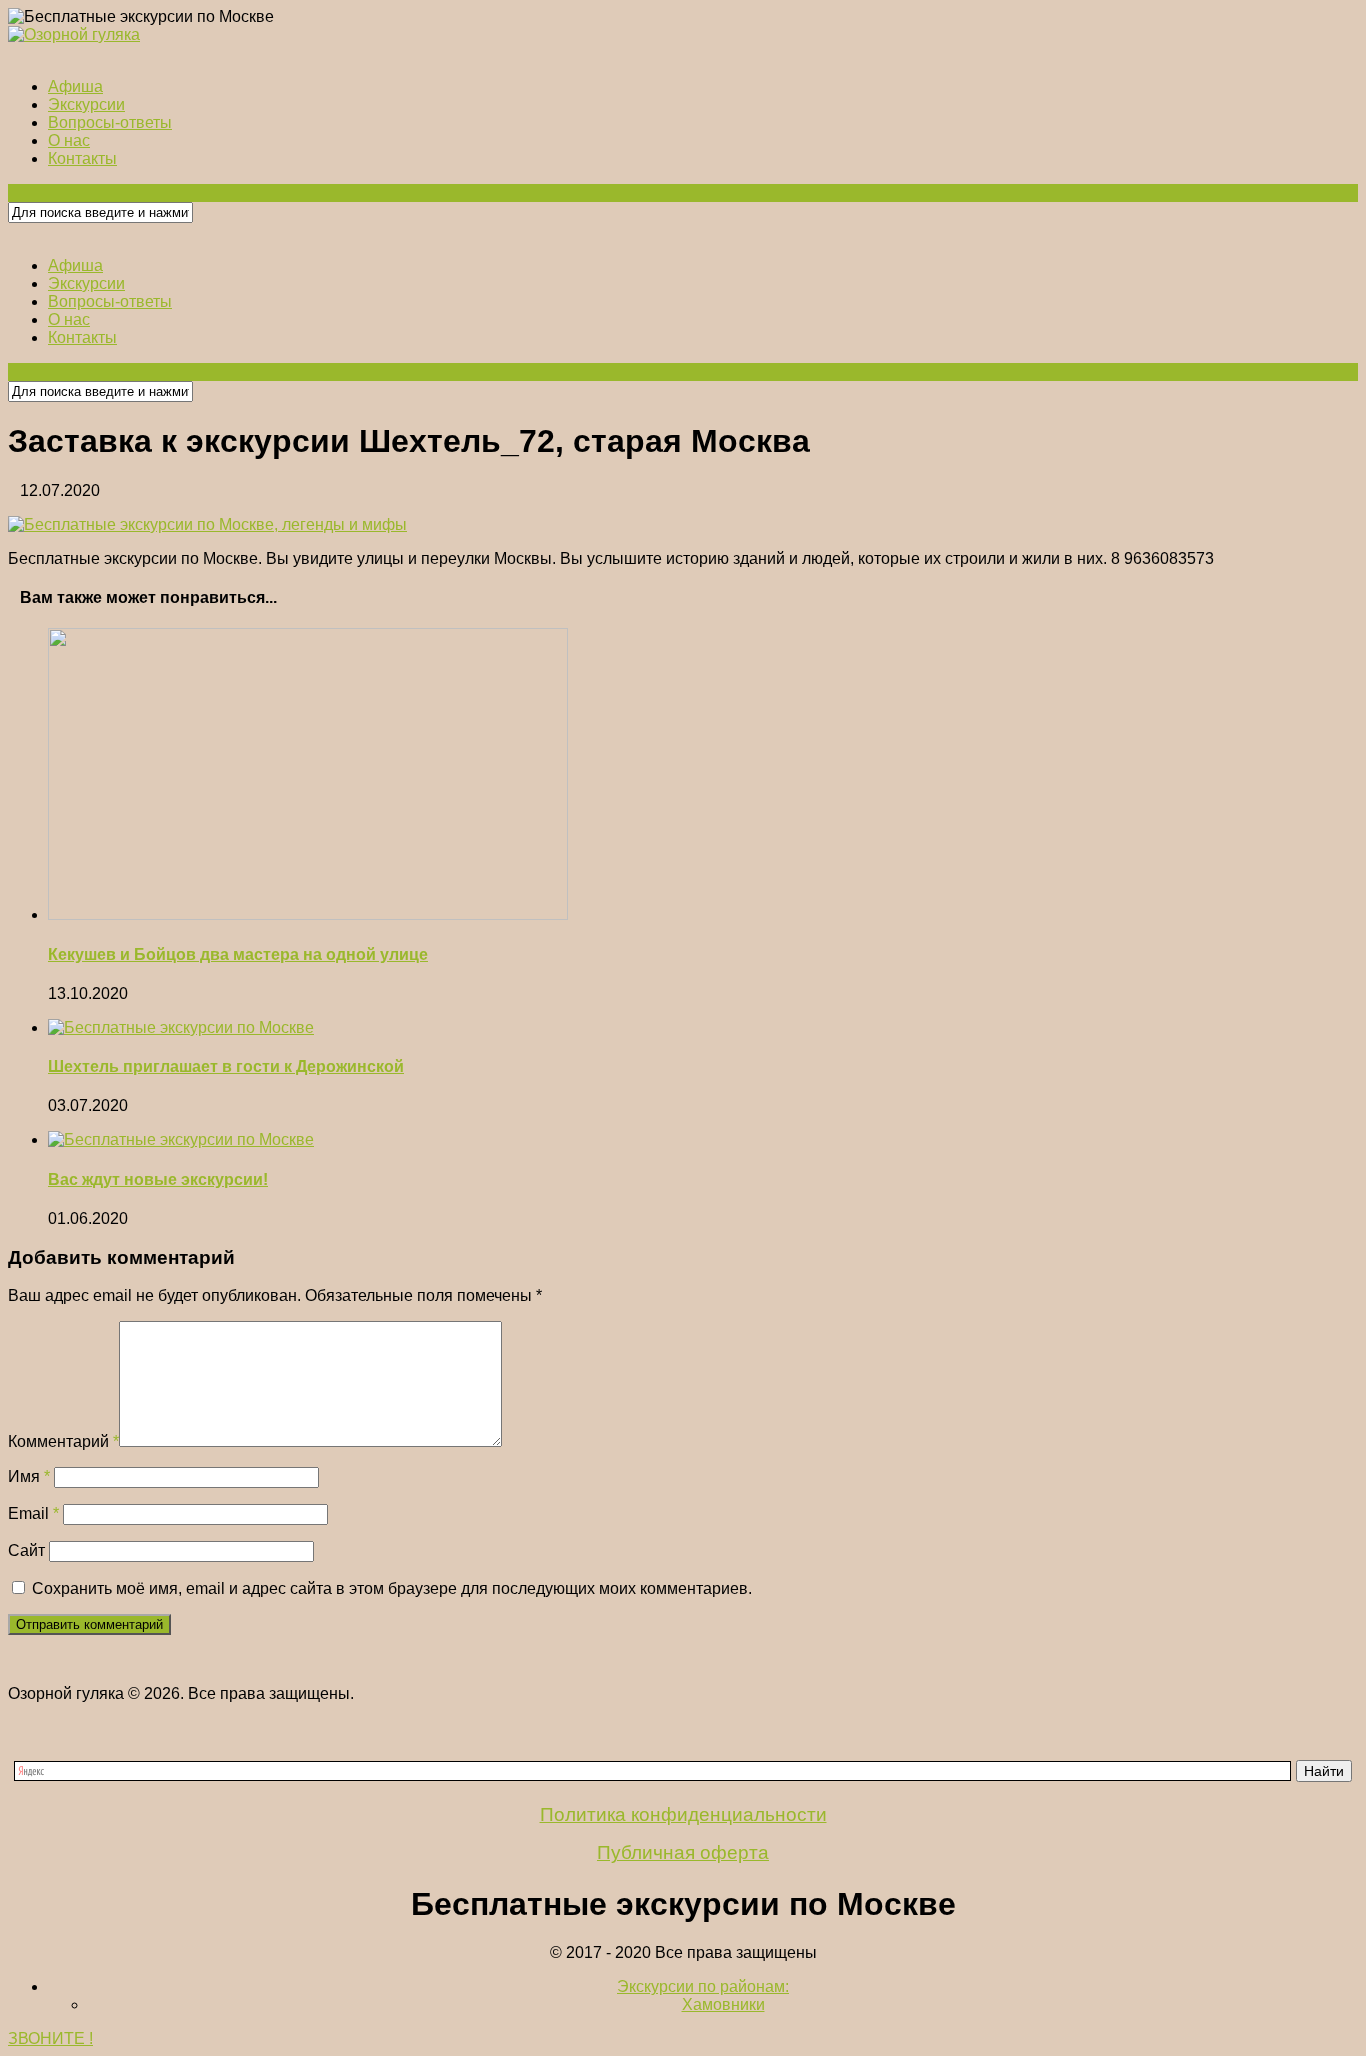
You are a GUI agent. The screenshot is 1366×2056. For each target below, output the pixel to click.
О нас (69, 140)
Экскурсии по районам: (703, 1986)
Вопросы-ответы (110, 122)
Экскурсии (86, 104)
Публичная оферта (683, 1852)
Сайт (26, 1550)
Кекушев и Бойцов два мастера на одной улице (238, 954)
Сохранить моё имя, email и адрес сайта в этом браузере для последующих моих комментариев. (392, 1588)
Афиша (75, 86)
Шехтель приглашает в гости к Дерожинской (226, 1066)
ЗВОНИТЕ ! (50, 2038)
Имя (29, 1476)
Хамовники (723, 2004)
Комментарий (63, 1441)
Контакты (82, 158)
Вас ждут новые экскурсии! (158, 1179)
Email (33, 1513)
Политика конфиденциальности (683, 1814)
